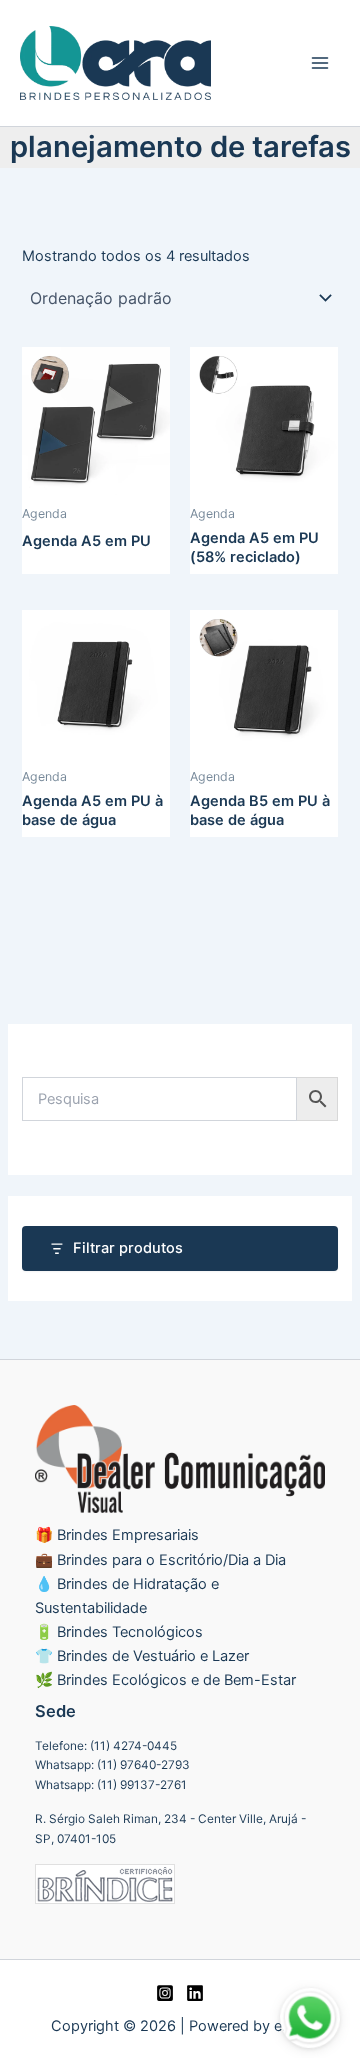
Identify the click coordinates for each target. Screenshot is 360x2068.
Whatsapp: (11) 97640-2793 (112, 1765)
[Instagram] (165, 1993)
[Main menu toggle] (320, 63)
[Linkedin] (195, 1993)
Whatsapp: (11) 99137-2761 (111, 1785)
